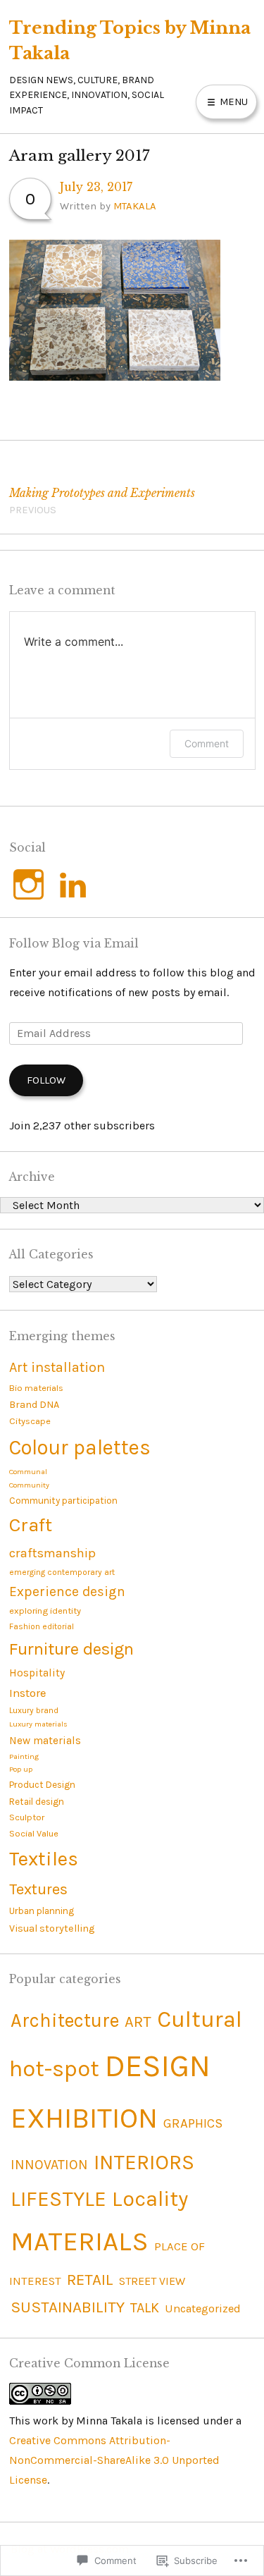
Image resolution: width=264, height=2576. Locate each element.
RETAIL (90, 2280)
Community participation (63, 1501)
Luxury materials (38, 1724)
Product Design (42, 1785)
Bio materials (36, 1388)
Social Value (34, 1833)
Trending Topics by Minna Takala (130, 40)
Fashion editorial (42, 1626)
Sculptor (27, 1817)
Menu (232, 102)
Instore (27, 1693)
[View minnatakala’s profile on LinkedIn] (73, 884)
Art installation (57, 1367)
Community (29, 1485)
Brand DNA (34, 1405)
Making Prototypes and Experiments (102, 501)
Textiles (44, 1859)
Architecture (65, 2020)
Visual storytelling (52, 1928)
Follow (46, 1080)
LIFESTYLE (58, 2199)
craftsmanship (52, 1553)
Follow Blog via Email (74, 944)
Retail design (37, 1802)
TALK (145, 2308)
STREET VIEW (152, 2281)
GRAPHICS (193, 2123)
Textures (38, 1889)
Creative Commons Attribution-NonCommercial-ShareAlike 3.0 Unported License (114, 2460)
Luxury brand (34, 1710)
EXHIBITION (84, 2118)
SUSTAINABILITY (68, 2307)
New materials (45, 1741)
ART (138, 2022)
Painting (24, 1756)
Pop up (21, 1769)
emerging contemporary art (62, 1572)
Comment (207, 743)
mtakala (135, 206)
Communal (28, 1472)
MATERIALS (80, 2241)
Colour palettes (80, 1447)
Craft (31, 1525)
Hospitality (37, 1673)
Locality (150, 2199)
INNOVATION (49, 2165)
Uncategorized (203, 2308)
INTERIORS (144, 2162)
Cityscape (30, 1421)
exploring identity (45, 1611)
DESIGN (158, 2066)
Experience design (67, 1591)
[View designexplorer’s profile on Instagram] (29, 884)
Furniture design (71, 1649)
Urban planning (42, 1911)
